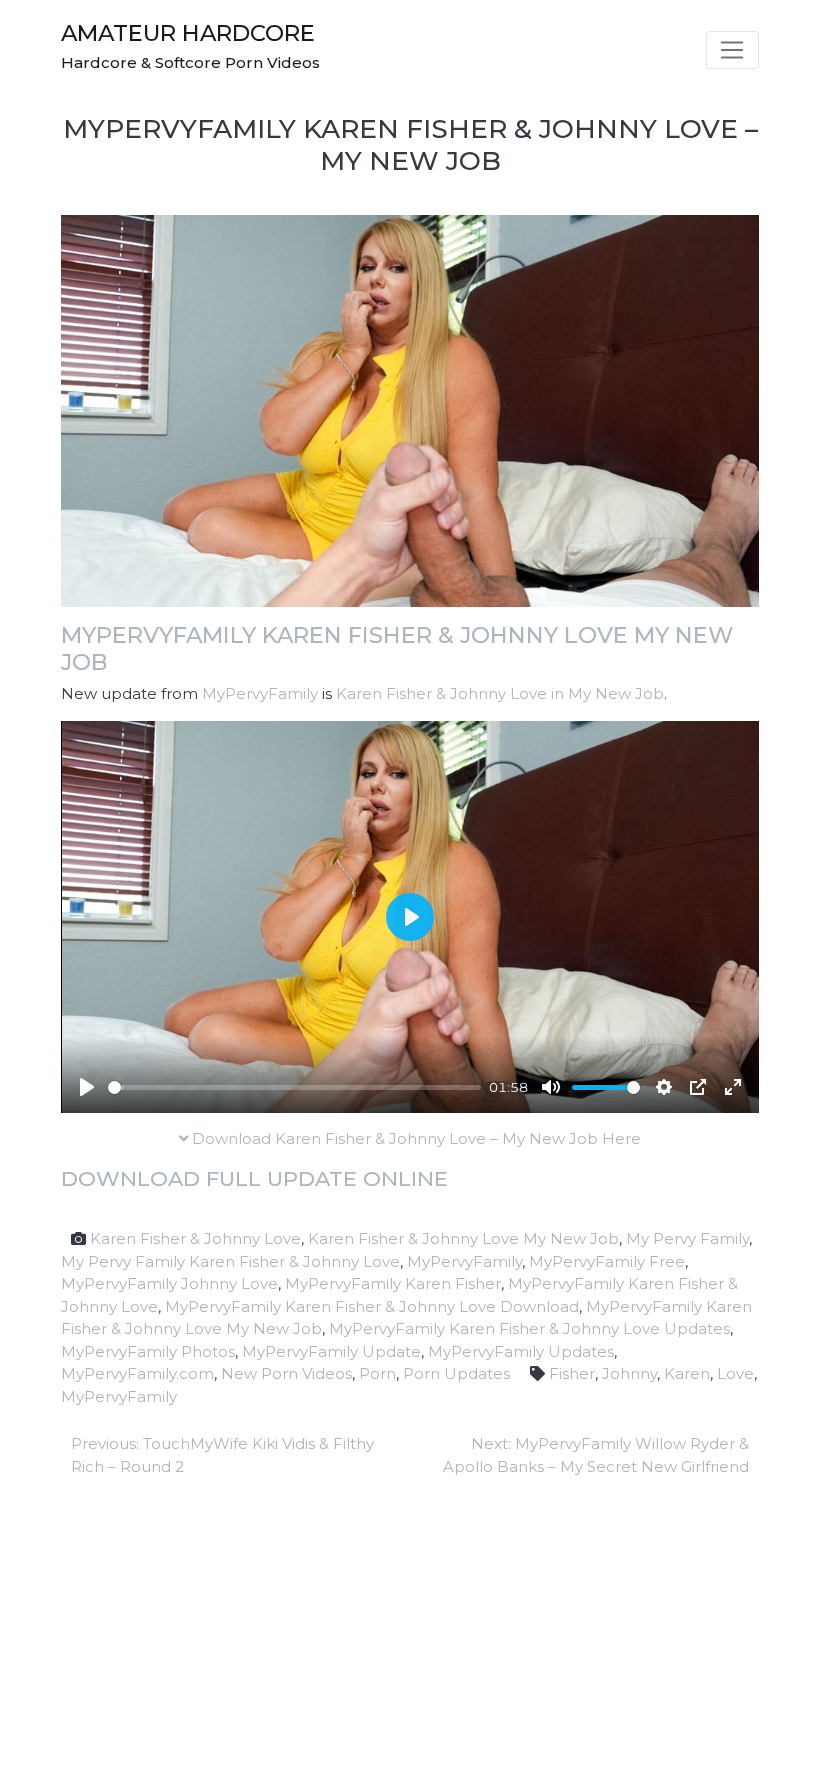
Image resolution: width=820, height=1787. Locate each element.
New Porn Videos (286, 1373)
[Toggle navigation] (732, 50)
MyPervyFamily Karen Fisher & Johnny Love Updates (529, 1328)
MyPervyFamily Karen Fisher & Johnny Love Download (372, 1306)
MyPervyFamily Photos (148, 1351)
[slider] (294, 1087)
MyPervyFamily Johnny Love (169, 1283)
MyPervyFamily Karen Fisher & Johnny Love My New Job (397, 648)
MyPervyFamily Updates (521, 1351)
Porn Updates (456, 1373)
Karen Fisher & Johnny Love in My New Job (500, 693)
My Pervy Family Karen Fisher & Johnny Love (230, 1261)
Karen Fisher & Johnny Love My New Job (463, 1238)
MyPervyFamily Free (607, 1261)
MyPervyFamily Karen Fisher (393, 1283)
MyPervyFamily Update (331, 1351)
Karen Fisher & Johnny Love (195, 1238)
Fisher (572, 1373)
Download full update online (254, 1178)
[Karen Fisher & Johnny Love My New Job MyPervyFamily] (410, 409)
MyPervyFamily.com (137, 1373)
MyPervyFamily (260, 693)
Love (735, 1373)
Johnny (629, 1373)
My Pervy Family (687, 1238)
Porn (377, 1373)
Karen (687, 1373)
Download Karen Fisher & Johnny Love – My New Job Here (414, 1138)
